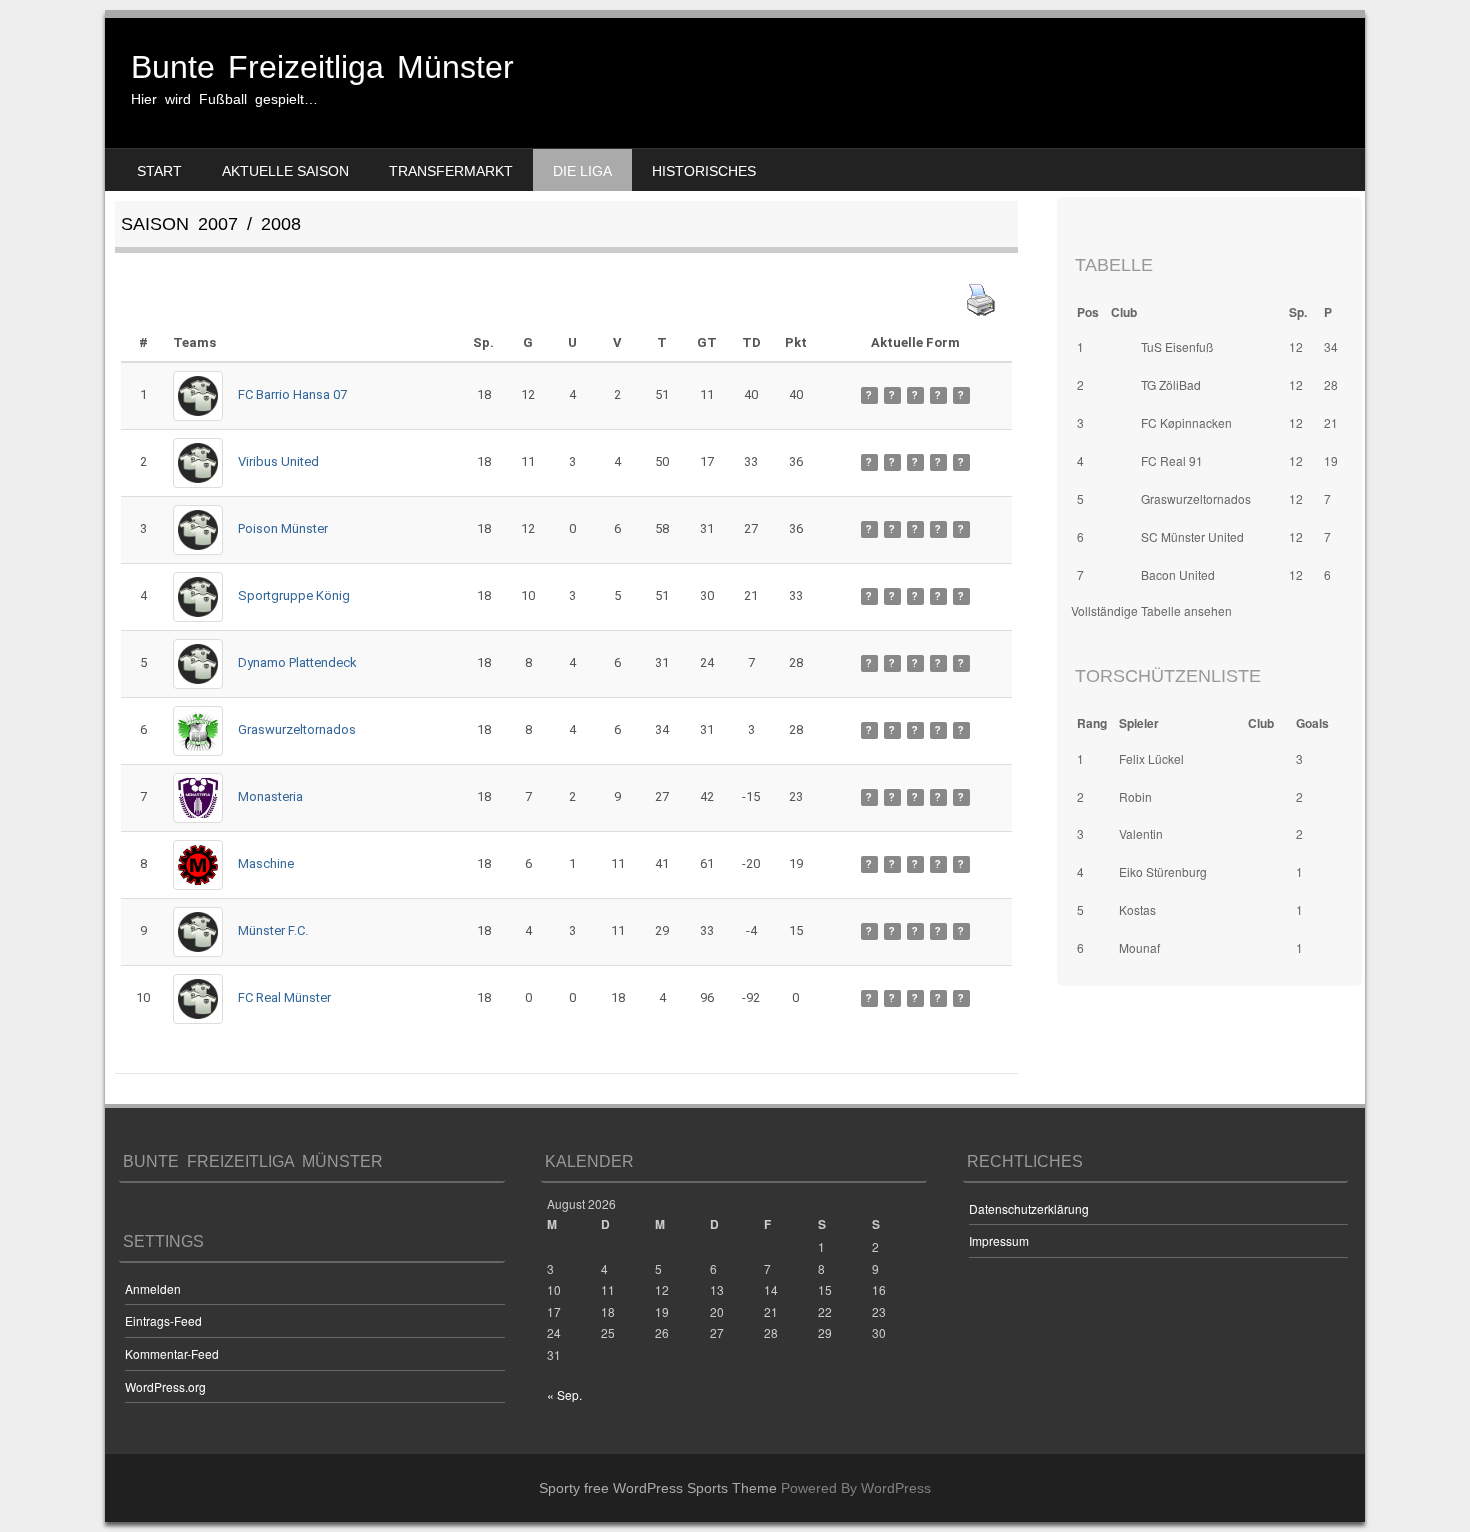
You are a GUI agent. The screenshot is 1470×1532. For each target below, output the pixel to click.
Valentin (1141, 833)
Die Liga (582, 171)
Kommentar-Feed (172, 1353)
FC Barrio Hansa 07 (292, 394)
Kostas (1137, 909)
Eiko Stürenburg (1163, 871)
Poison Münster (283, 528)
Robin (1135, 796)
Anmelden (153, 1288)
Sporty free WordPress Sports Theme (658, 1488)
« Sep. (564, 1394)
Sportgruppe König (294, 595)
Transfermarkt (451, 171)
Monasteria (270, 796)
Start (159, 171)
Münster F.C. (273, 930)
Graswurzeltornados (297, 729)
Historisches (704, 171)
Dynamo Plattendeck (297, 662)
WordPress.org (165, 1386)
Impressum (999, 1240)
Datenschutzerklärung (1029, 1208)
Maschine (266, 863)
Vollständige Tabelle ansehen (1151, 610)
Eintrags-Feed (163, 1320)
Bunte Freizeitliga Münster (322, 67)
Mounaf (1139, 947)
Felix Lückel (1151, 758)
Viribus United (278, 461)
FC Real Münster (284, 997)
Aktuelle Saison (285, 171)
